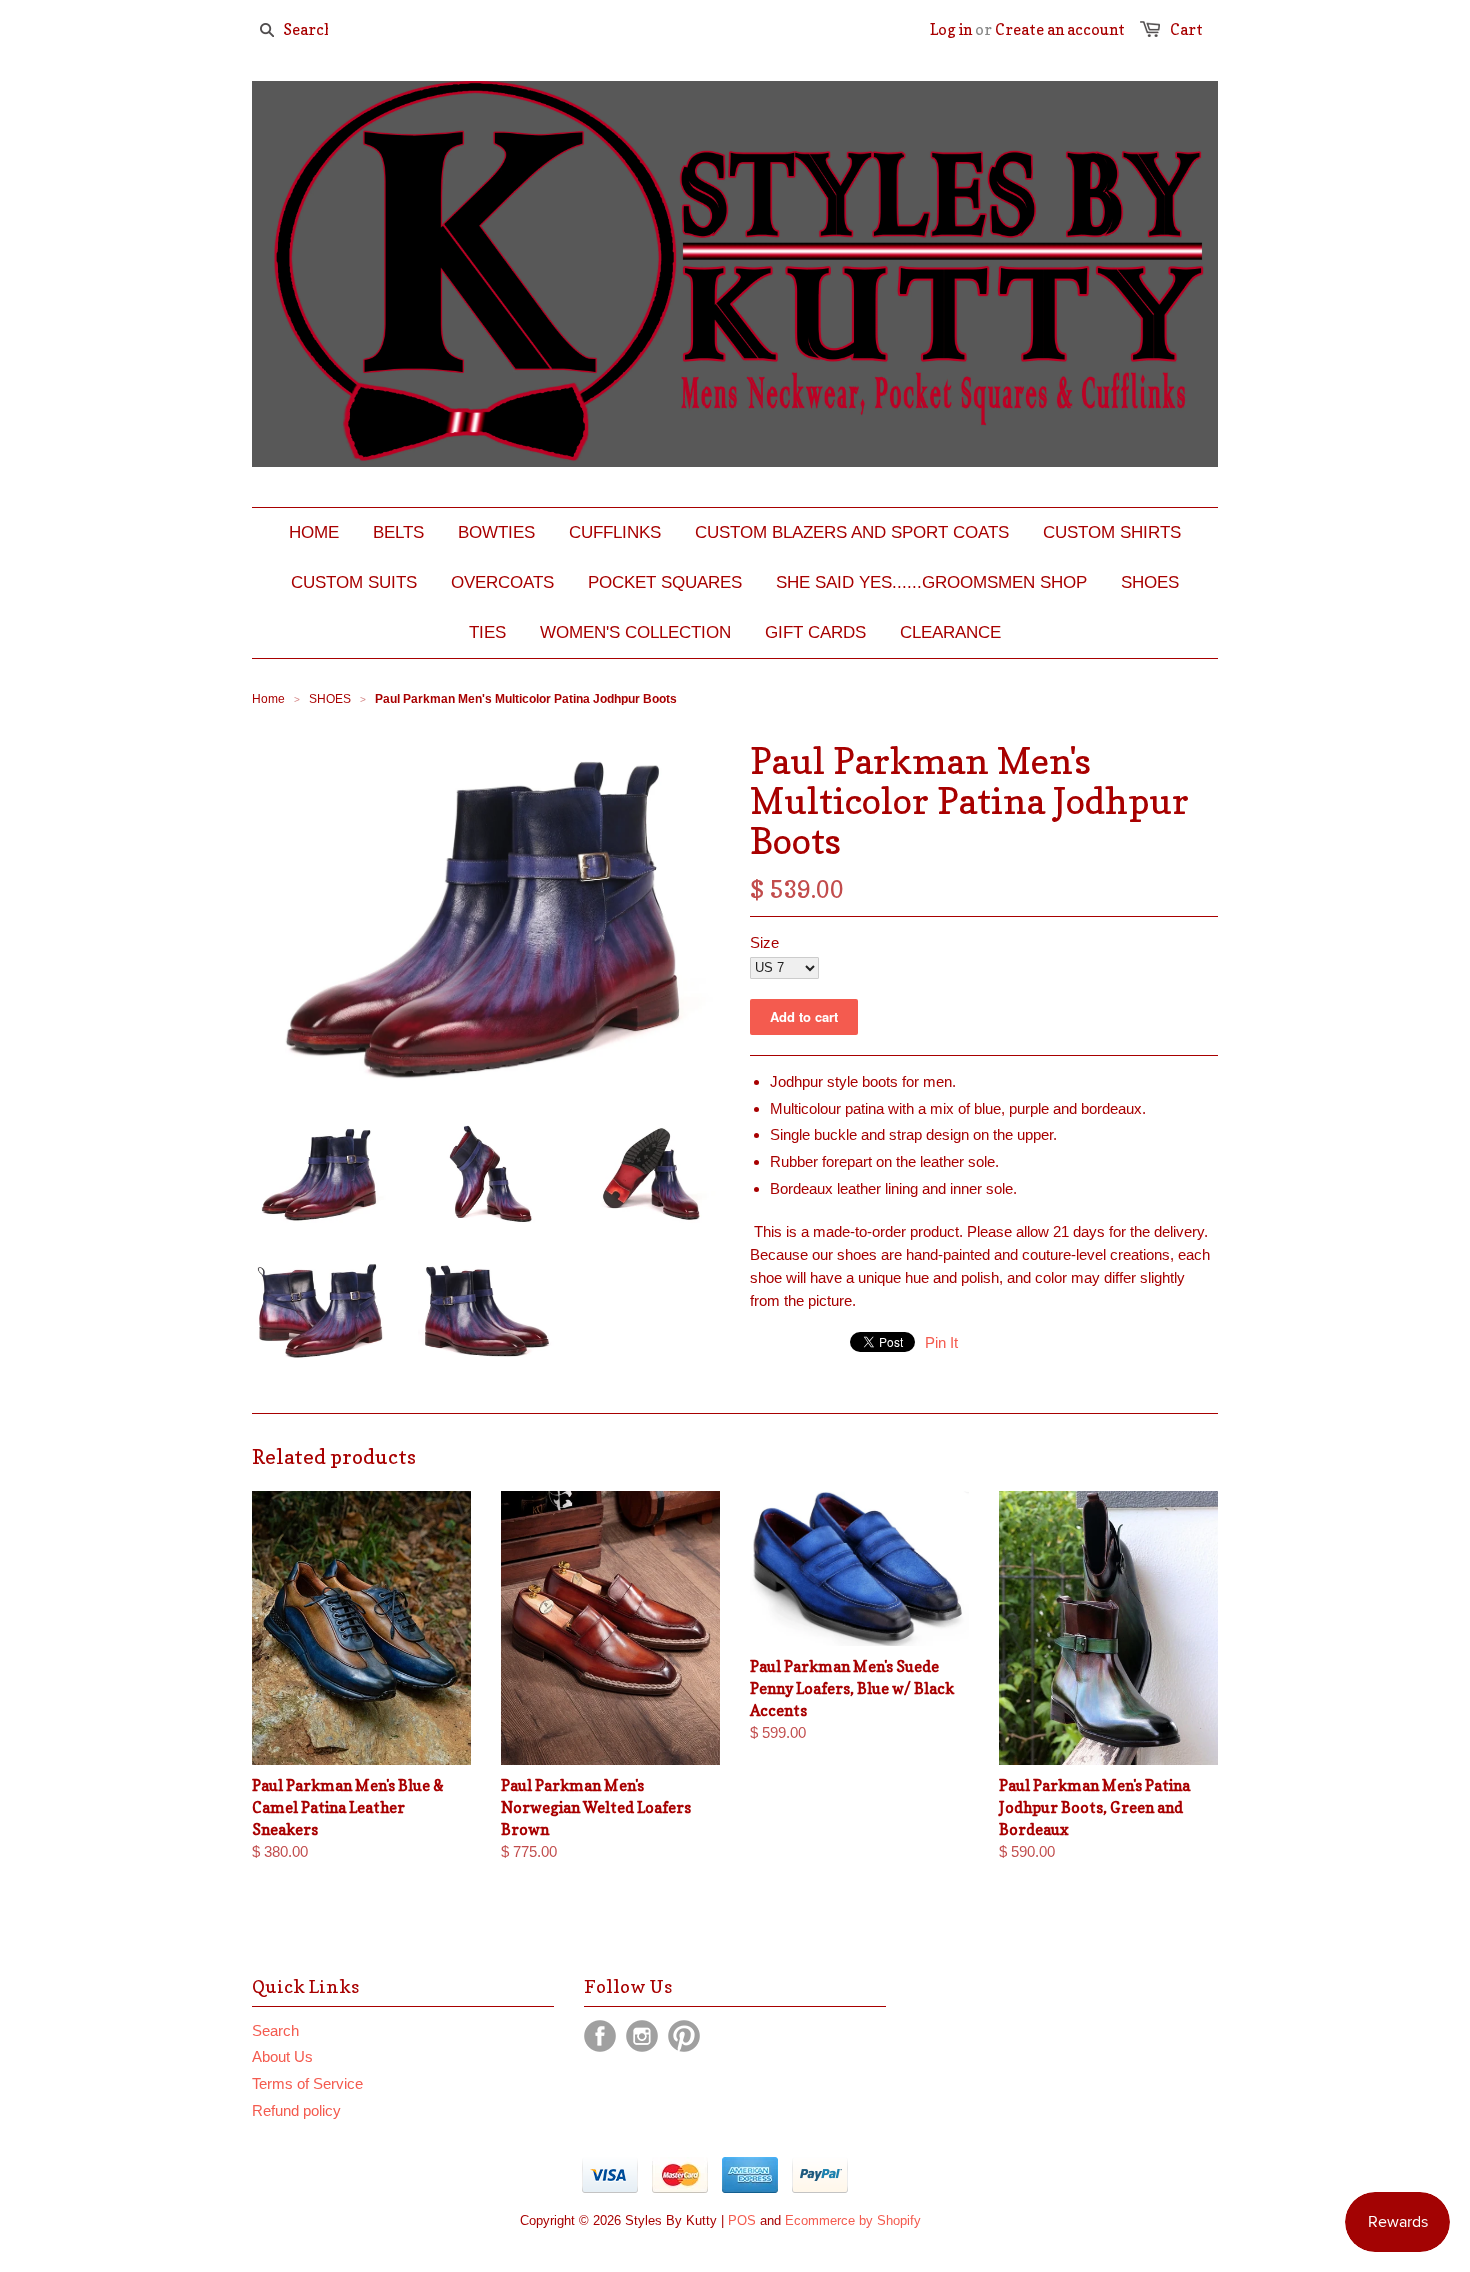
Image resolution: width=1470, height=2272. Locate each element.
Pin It (941, 1342)
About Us (282, 2056)
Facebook (600, 2036)
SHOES (330, 699)
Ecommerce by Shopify (853, 2220)
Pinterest (684, 2036)
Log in (951, 29)
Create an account (1060, 29)
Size (764, 942)
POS (742, 2220)
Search (275, 2030)
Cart (1186, 29)
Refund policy (296, 2110)
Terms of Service (307, 2083)
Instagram (642, 2036)
